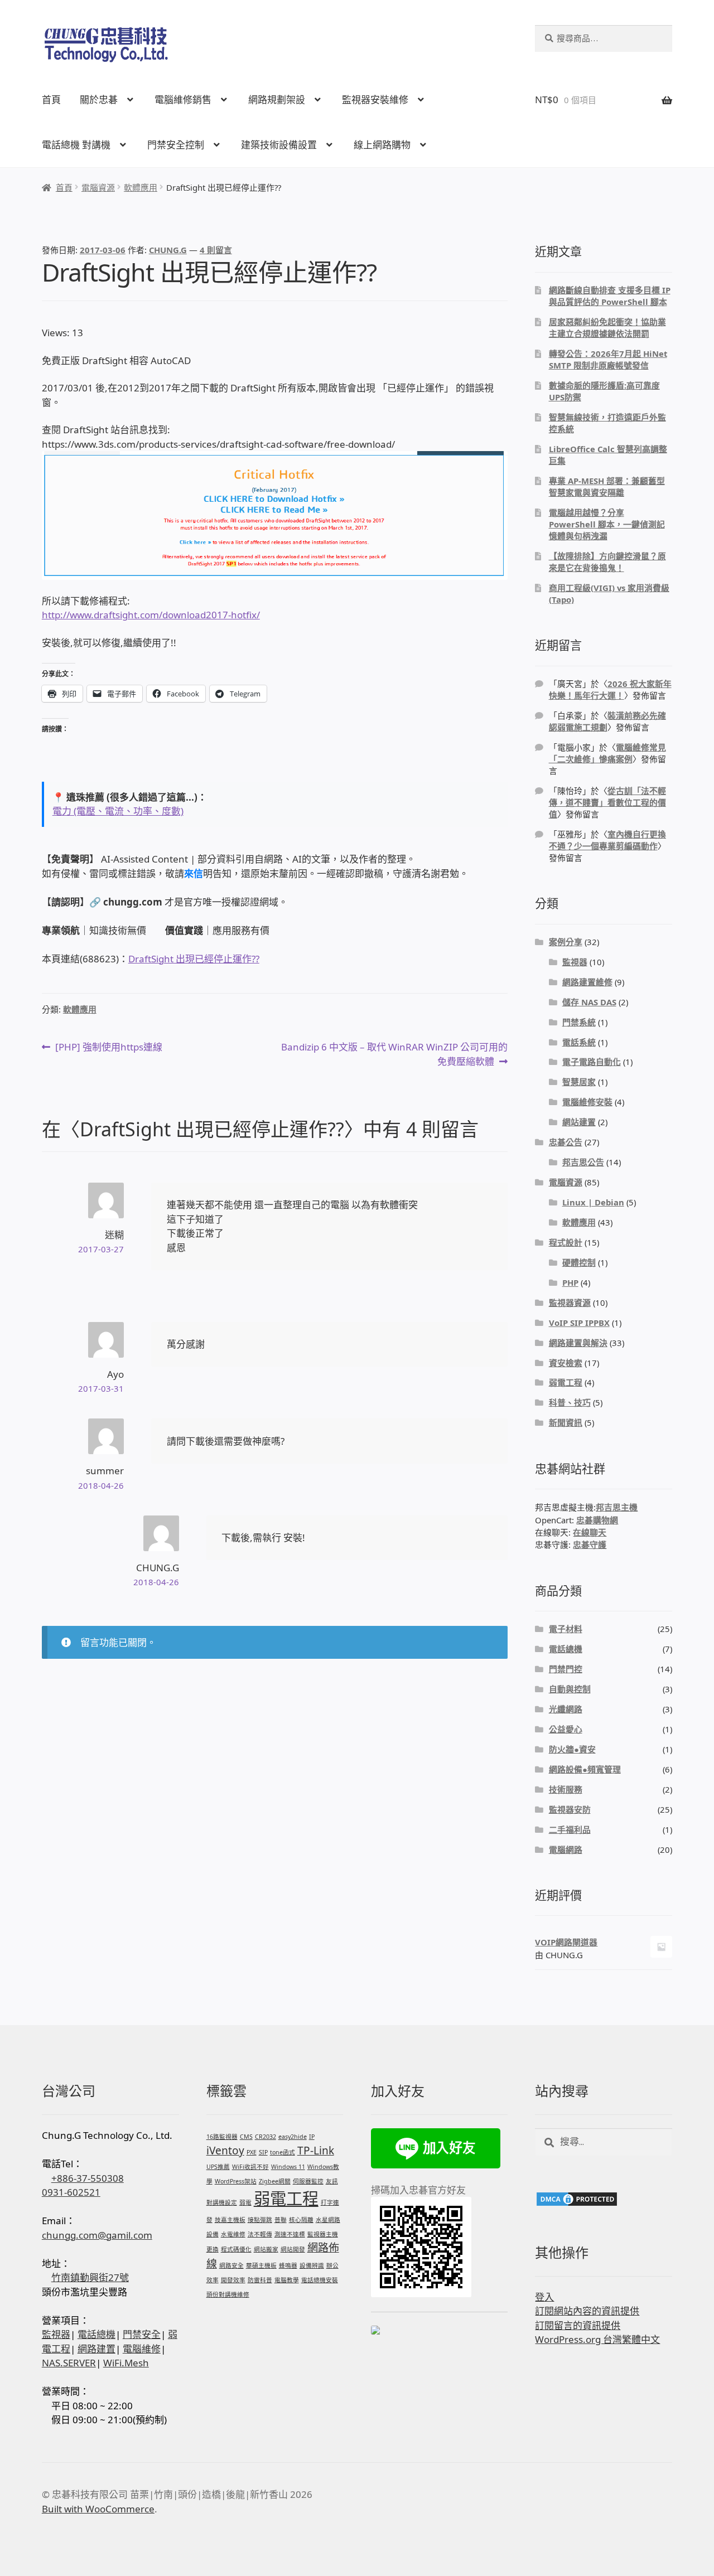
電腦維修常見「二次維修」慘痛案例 (607, 753)
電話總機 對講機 (76, 145)
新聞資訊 (566, 1422)
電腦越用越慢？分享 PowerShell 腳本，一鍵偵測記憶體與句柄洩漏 (607, 524)
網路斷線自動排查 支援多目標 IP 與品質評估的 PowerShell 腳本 (610, 296)
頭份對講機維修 (228, 2294)
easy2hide (293, 2137)
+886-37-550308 (88, 2178)
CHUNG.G (168, 250)
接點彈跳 (260, 2220)
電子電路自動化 (592, 1062)
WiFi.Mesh (126, 2363)
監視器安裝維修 (375, 100)
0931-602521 (71, 2192)
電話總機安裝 (320, 2280)
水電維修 (233, 2234)
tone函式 (283, 2152)
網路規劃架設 (277, 100)
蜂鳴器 (288, 2265)
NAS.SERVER (69, 2363)
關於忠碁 (99, 100)
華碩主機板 (261, 2265)
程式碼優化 (236, 2249)
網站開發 (293, 2249)
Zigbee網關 (275, 2181)
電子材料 (566, 1629)
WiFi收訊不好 (250, 2167)
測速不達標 (290, 2234)
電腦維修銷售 (183, 100)
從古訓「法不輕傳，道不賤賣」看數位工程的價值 (607, 802)
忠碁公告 (566, 1142)
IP (312, 2137)
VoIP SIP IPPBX (579, 1323)
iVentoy (225, 2151)
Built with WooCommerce (98, 2509)
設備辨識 (312, 2265)
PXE (252, 2152)
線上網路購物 (382, 145)
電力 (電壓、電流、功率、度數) (118, 811)
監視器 (575, 962)
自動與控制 (570, 1689)
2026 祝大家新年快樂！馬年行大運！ (610, 689)
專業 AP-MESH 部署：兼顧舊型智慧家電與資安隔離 (607, 486)
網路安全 (231, 2265)
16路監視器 (222, 2137)
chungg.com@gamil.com (97, 2235)
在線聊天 (590, 1532)
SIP (263, 2152)
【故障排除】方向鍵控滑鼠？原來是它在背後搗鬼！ (607, 562)
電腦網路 (566, 1849)
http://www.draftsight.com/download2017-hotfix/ (151, 615)
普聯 (281, 2220)
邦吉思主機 (617, 1507)
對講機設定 (222, 2202)
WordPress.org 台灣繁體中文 (597, 2339)
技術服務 (566, 1789)
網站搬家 (266, 2249)
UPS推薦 (218, 2167)
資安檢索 (566, 1363)
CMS (246, 2137)
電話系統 (579, 1042)
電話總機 (566, 1649)
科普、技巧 (570, 1402)
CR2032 (266, 2137)
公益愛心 (566, 1729)
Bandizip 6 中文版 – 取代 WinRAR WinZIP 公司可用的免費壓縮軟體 (394, 1054)
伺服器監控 (308, 2181)
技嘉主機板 (230, 2220)
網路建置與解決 (578, 1343)
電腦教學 (287, 2280)
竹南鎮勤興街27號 (90, 2277)
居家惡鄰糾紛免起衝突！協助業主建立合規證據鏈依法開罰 (607, 328)
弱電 (245, 2202)
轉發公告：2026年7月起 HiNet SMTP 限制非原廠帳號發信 (608, 359)
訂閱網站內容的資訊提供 (587, 2311)
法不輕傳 (260, 2234)
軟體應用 (141, 187)
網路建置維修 (587, 982)
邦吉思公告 (583, 1162)
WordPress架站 (236, 2181)
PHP (570, 1282)
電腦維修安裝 (587, 1102)
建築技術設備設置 (279, 145)
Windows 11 (288, 2167)
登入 (544, 2297)
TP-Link (316, 2151)
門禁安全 (142, 2334)
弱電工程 (566, 1382)
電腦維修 (142, 2349)
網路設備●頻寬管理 (585, 1769)
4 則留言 (216, 250)
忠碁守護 (590, 1544)
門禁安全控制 (176, 145)
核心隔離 (301, 2220)
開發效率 (233, 2280)
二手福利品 (570, 1829)
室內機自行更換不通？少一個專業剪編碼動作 (607, 840)
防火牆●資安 (572, 1749)
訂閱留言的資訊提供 (578, 2325)
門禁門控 (566, 1669)
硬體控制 (579, 1262)
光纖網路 (566, 1709)
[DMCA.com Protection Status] (604, 2199)
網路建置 (97, 2349)
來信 (194, 873)
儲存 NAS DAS (589, 1002)
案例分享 (566, 942)
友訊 (332, 2181)
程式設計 (566, 1242)
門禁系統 (579, 1022)
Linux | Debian (593, 1202)
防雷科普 (260, 2280)
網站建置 (579, 1122)
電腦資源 (98, 187)
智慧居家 (579, 1082)
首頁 (51, 100)
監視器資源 (570, 1302)
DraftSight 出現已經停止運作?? (194, 959)
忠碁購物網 (597, 1520)
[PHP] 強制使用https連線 (108, 1047)
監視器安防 (570, 1809)
